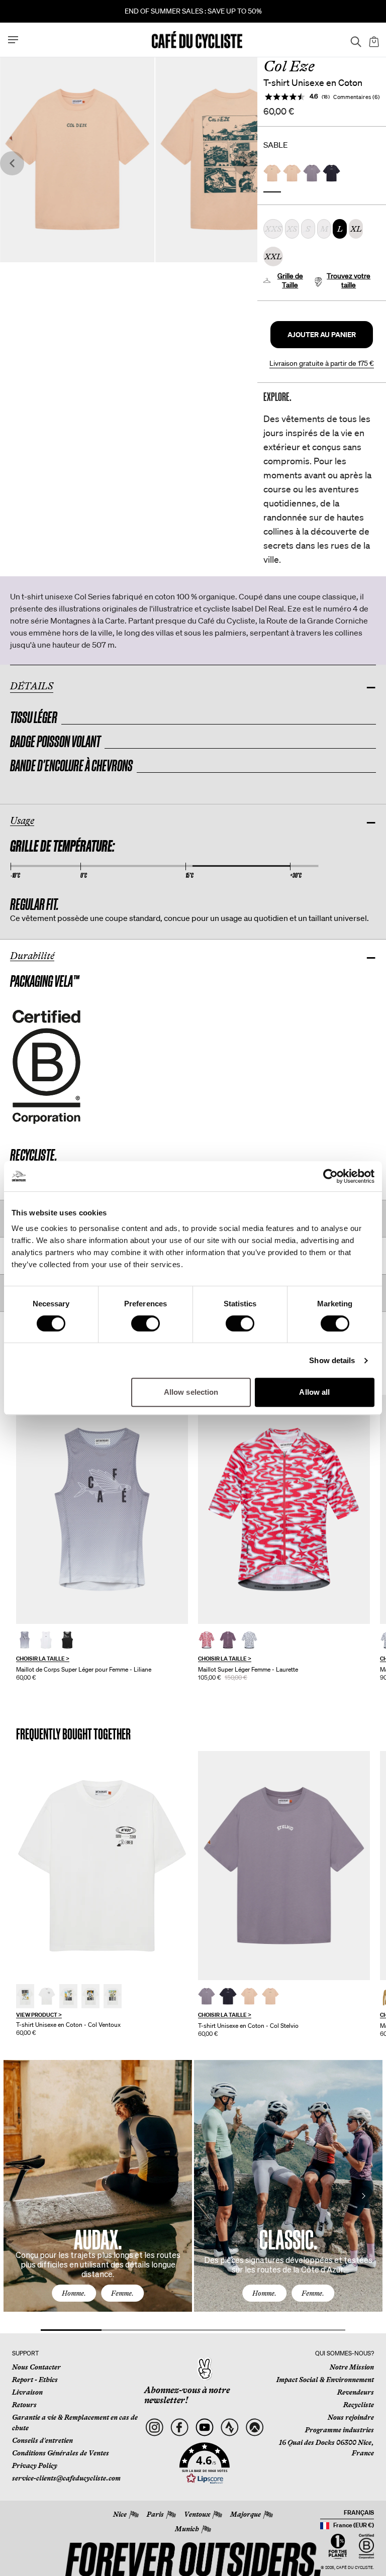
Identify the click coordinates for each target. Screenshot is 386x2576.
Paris (155, 2514)
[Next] (363, 2196)
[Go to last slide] (12, 164)
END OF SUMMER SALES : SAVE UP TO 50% (193, 11)
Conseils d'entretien (42, 2440)
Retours (24, 2405)
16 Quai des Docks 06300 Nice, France (326, 2448)
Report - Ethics (35, 2380)
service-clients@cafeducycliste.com (66, 2478)
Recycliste (359, 2405)
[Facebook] (180, 2428)
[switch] (146, 1323)
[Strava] (229, 2428)
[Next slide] (245, 164)
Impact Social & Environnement (325, 2380)
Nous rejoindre (351, 2417)
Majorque (246, 2514)
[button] (322, 335)
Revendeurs (356, 2392)
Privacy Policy (35, 2465)
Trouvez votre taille (349, 280)
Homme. (74, 2293)
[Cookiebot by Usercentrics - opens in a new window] (330, 1176)
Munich (187, 2529)
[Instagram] (155, 2428)
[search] (353, 40)
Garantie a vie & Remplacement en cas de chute (75, 2423)
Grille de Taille (290, 280)
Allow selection (191, 1392)
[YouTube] (205, 2428)
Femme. (122, 2293)
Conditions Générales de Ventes (61, 2453)
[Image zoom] (77, 160)
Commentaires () (357, 97)
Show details (332, 1360)
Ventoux (197, 2514)
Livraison (27, 2392)
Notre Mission (352, 2367)
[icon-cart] (373, 40)
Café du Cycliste (355, 2568)
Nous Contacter (36, 2367)
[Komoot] (255, 2428)
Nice (120, 2514)
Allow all (314, 1392)
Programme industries (340, 2430)
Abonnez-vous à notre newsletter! (187, 2395)
